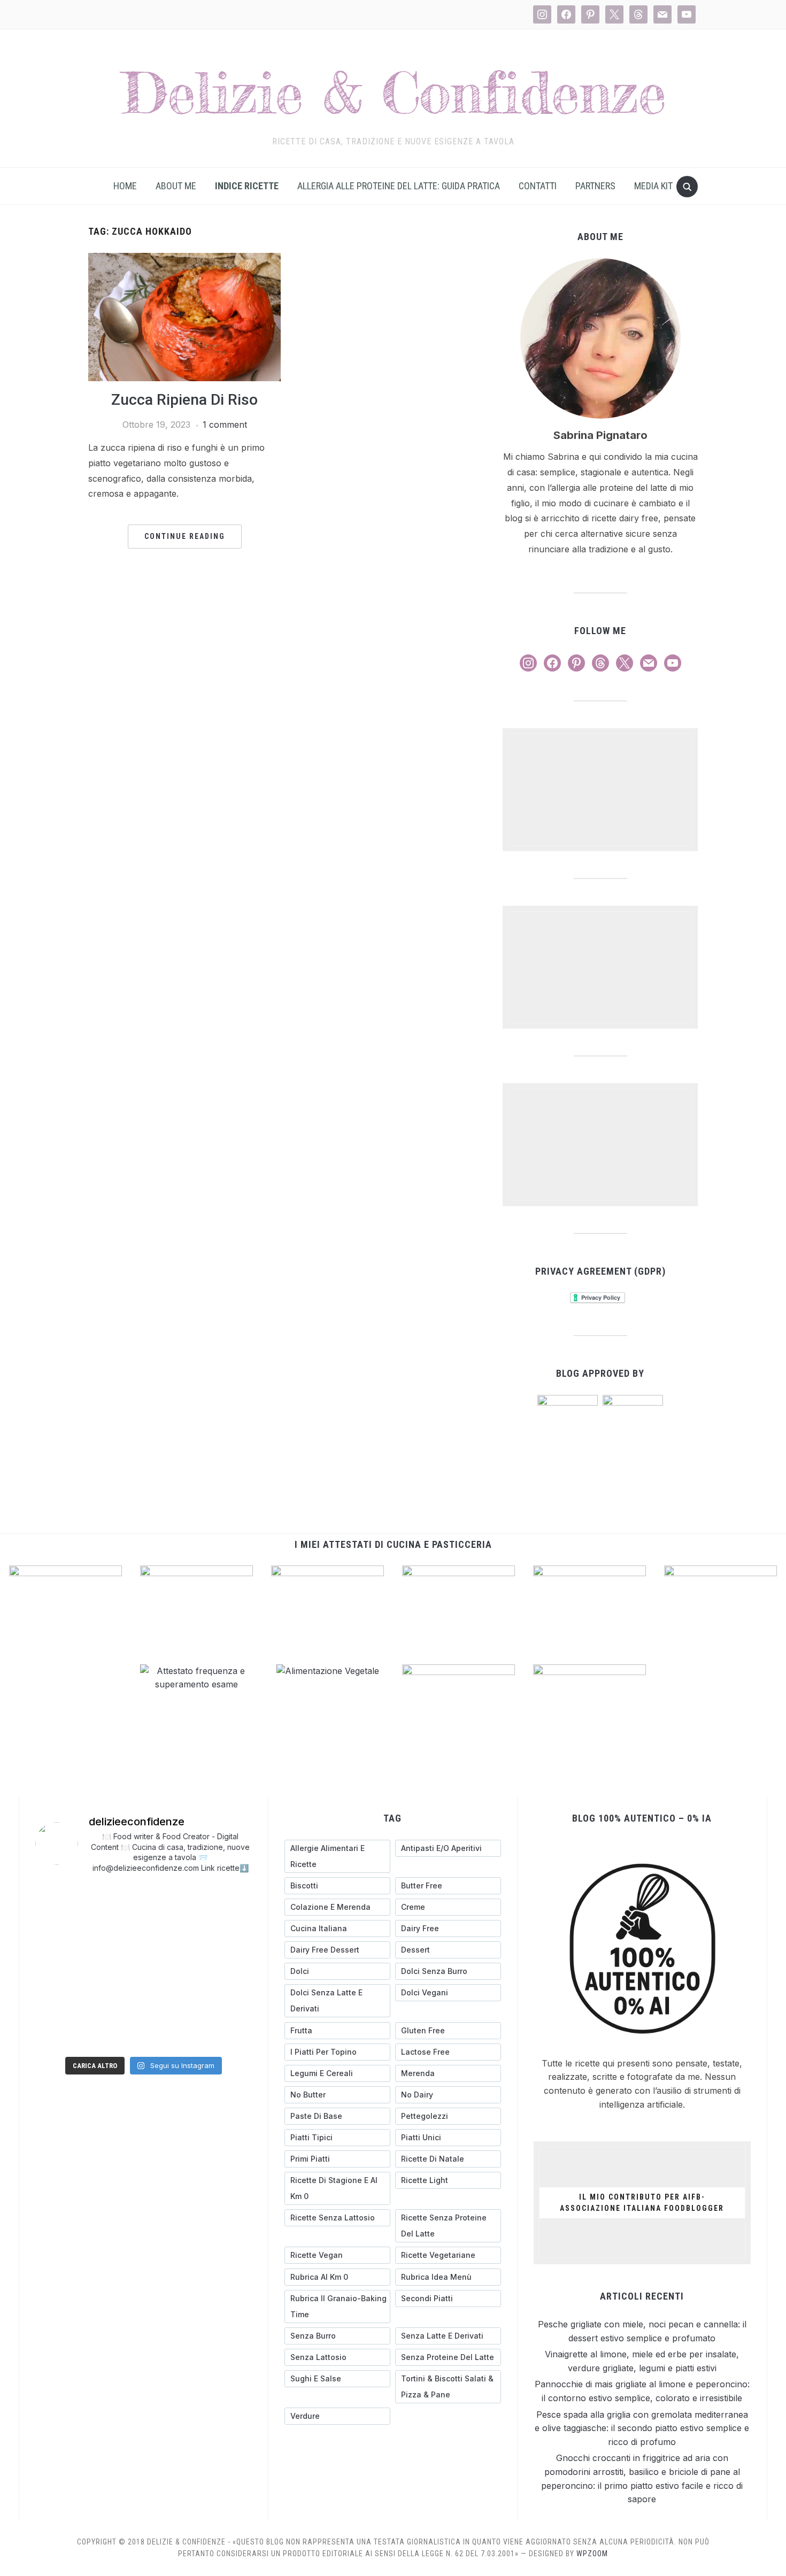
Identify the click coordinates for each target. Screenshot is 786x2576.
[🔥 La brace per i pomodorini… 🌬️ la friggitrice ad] (172, 1933)
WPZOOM (592, 2554)
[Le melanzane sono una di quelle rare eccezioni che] (116, 1966)
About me (176, 186)
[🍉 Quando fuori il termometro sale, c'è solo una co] (116, 2000)
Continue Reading (185, 536)
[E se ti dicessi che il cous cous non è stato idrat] (172, 2000)
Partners (595, 186)
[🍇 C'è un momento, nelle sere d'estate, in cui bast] (227, 1934)
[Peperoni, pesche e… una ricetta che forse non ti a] (116, 2033)
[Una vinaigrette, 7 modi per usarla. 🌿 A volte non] (172, 1900)
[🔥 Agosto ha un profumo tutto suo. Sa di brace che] (60, 1966)
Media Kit (653, 186)
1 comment (225, 425)
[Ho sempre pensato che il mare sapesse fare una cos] (172, 1966)
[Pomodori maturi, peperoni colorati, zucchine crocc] (227, 2034)
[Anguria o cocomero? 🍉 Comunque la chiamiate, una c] (227, 2000)
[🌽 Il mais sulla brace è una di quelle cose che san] (60, 1933)
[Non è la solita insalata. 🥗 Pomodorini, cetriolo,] (116, 1900)
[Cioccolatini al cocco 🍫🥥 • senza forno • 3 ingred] (60, 2033)
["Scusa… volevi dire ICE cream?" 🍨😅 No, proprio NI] (227, 1967)
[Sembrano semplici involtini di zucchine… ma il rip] (227, 1900)
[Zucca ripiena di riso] (184, 259)
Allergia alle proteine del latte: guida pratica (399, 186)
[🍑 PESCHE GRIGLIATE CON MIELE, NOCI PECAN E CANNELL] (60, 1900)
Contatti (538, 186)
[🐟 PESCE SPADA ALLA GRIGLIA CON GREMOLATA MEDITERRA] (116, 1933)
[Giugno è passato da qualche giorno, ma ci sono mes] (172, 2033)
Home (125, 186)
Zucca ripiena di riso (184, 400)
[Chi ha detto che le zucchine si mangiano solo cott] (60, 2000)
